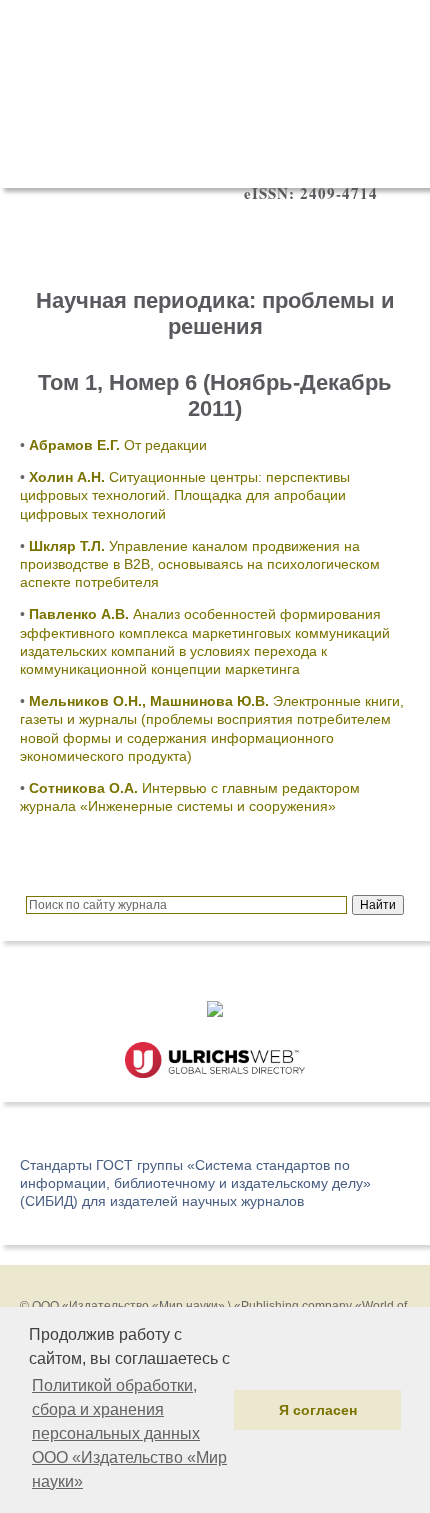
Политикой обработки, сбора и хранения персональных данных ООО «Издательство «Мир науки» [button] (129, 1433)
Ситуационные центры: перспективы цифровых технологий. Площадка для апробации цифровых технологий (185, 495)
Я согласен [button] (318, 1410)
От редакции (118, 445)
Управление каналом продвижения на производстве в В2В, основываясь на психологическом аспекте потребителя (200, 564)
